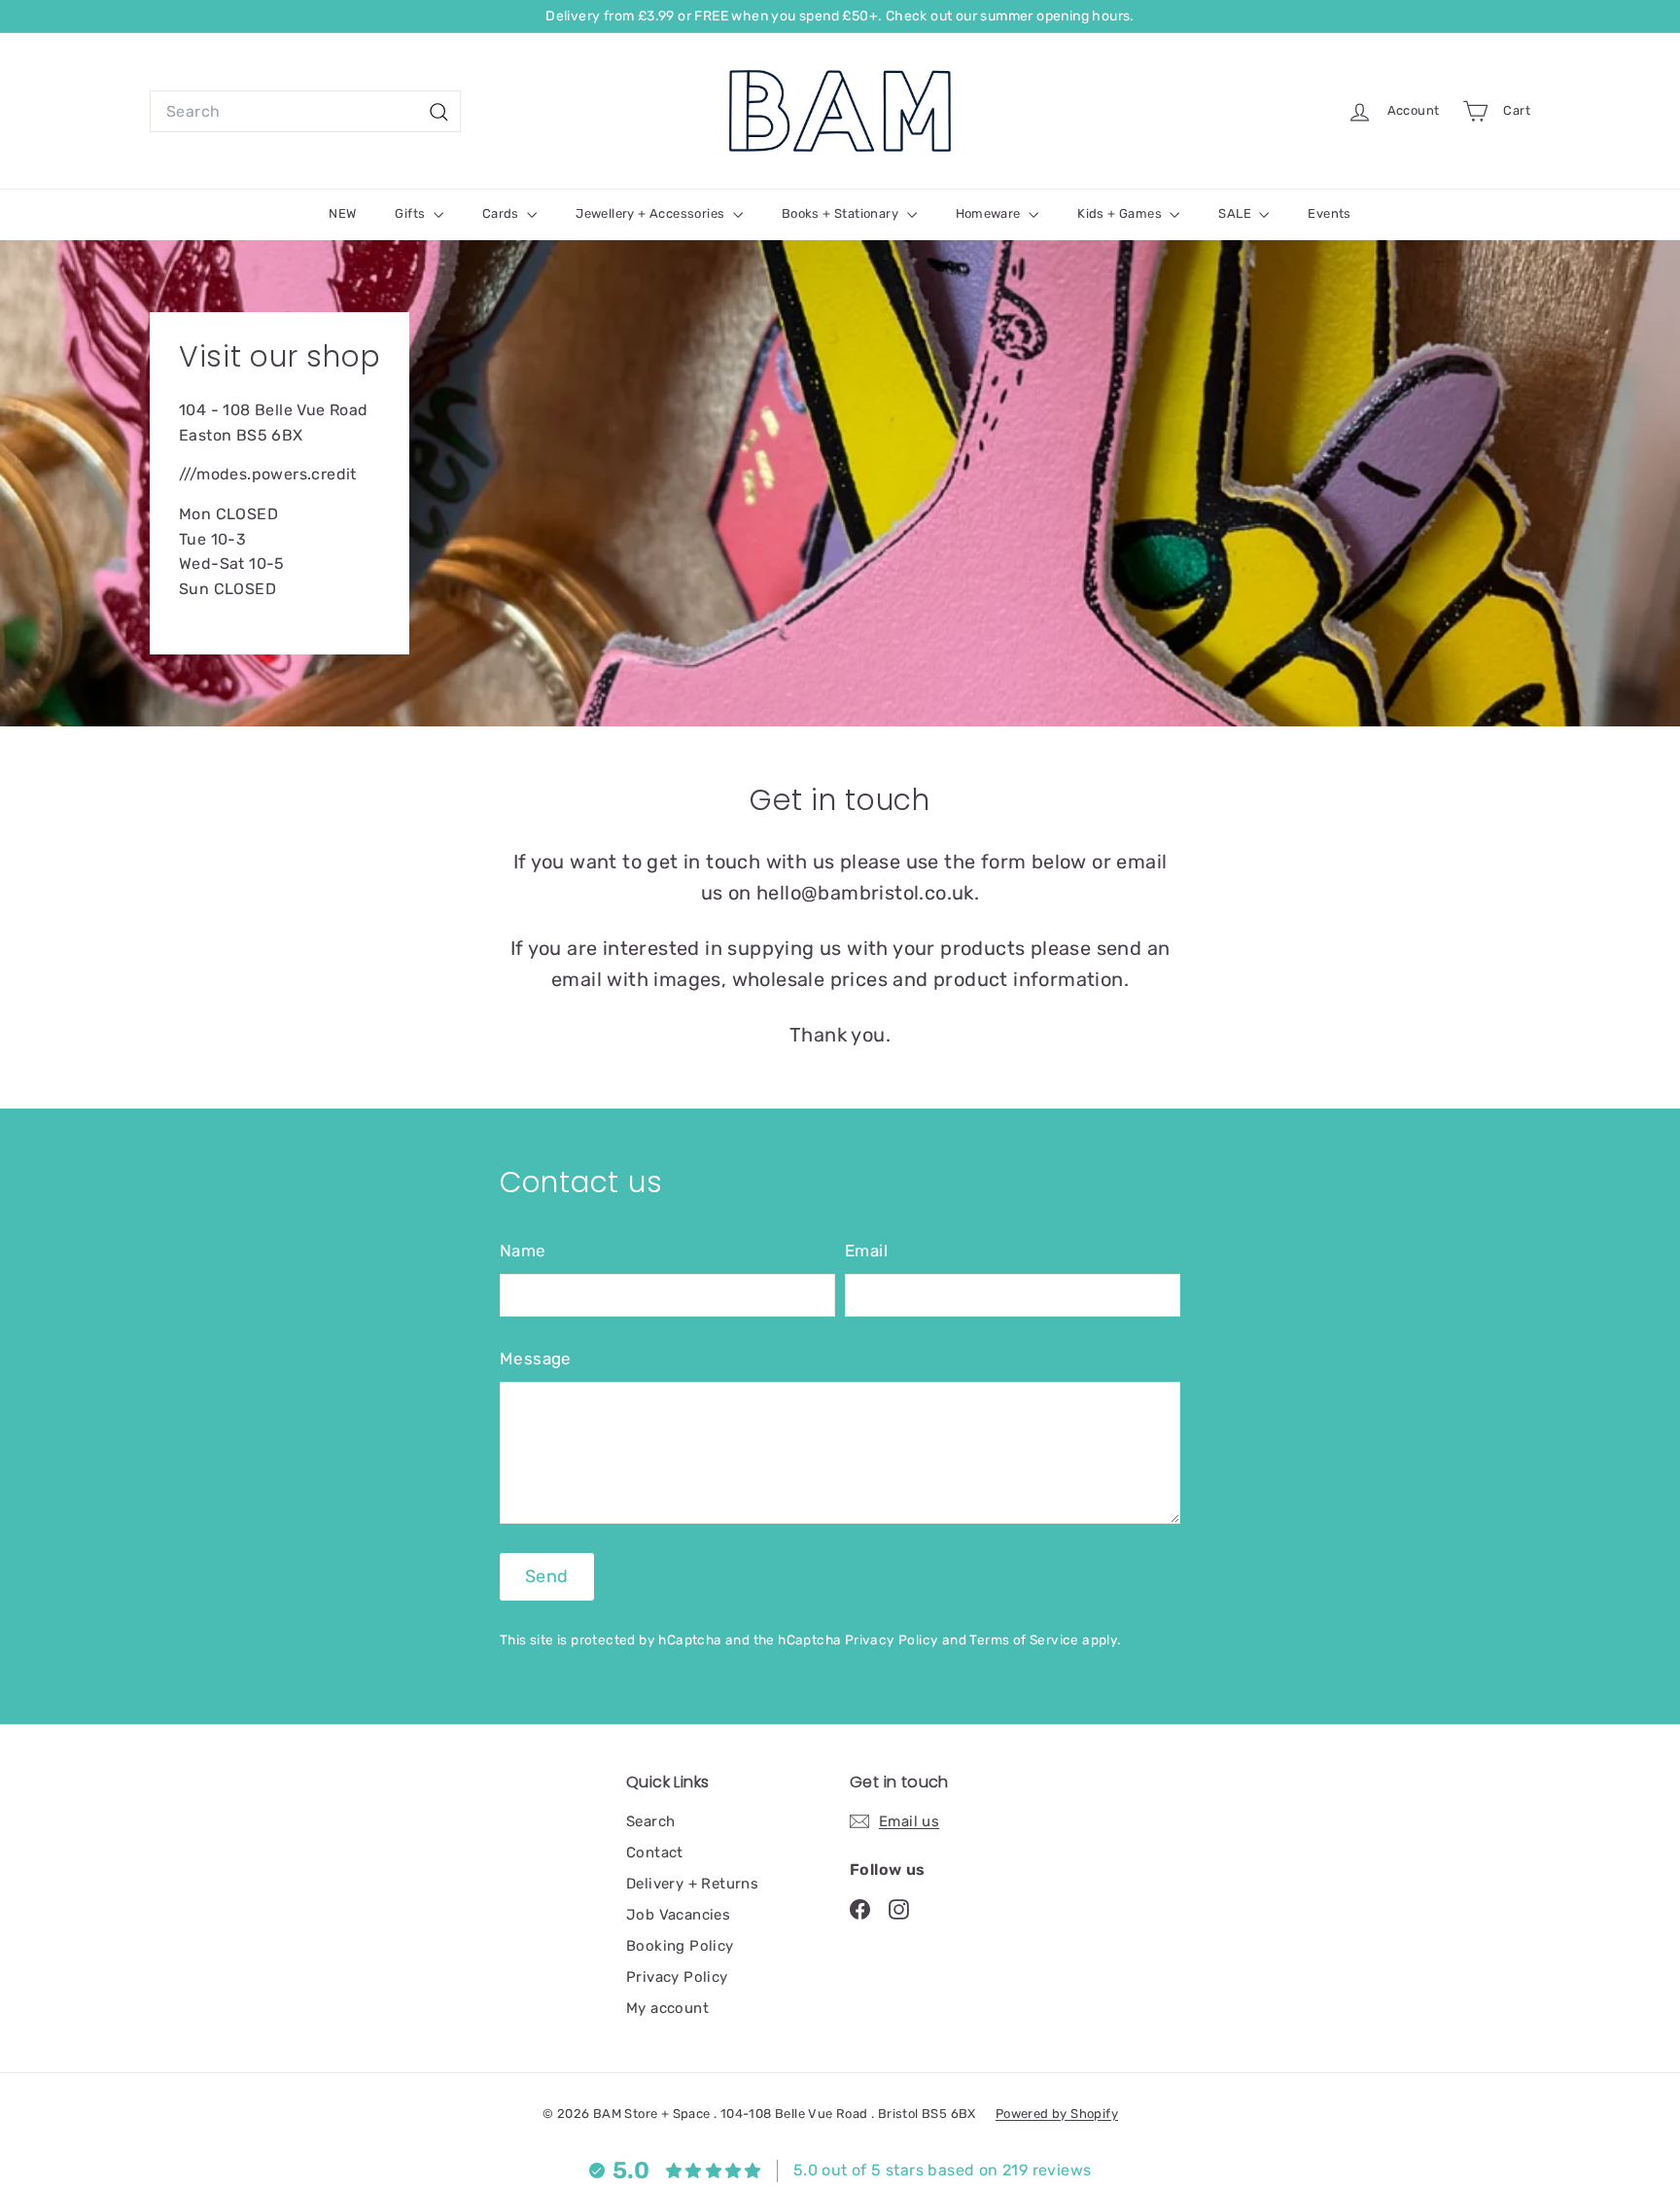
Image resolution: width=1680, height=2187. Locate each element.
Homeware (990, 213)
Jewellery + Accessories (652, 213)
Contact (655, 1852)
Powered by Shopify (1057, 2114)
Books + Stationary (842, 213)
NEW (342, 213)
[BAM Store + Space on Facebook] (860, 1908)
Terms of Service (1024, 1640)
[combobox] (305, 112)
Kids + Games (1121, 213)
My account (667, 2008)
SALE (1236, 213)
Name (523, 1251)
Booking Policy (680, 1946)
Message (536, 1358)
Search (650, 1821)
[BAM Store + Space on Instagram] (899, 1908)
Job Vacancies (678, 1915)
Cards (502, 213)
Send (547, 1576)
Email (866, 1251)
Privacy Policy (892, 1640)
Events (1329, 213)
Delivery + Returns (692, 1884)
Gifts (411, 213)
